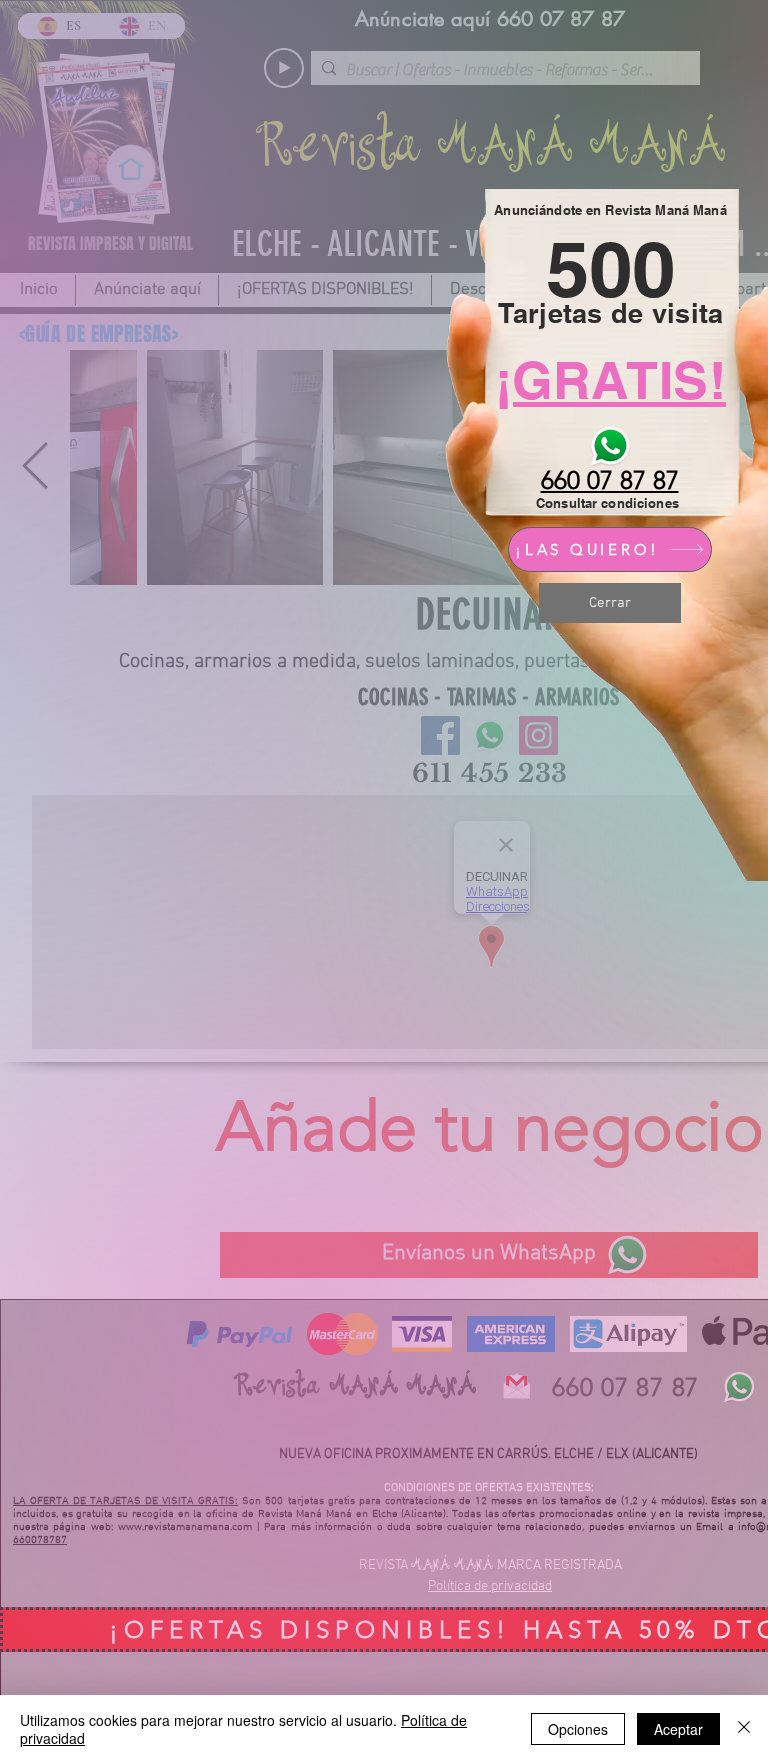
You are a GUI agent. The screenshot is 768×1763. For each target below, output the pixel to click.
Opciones (578, 1729)
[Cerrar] (744, 1729)
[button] (610, 603)
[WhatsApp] (610, 446)
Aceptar (678, 1729)
